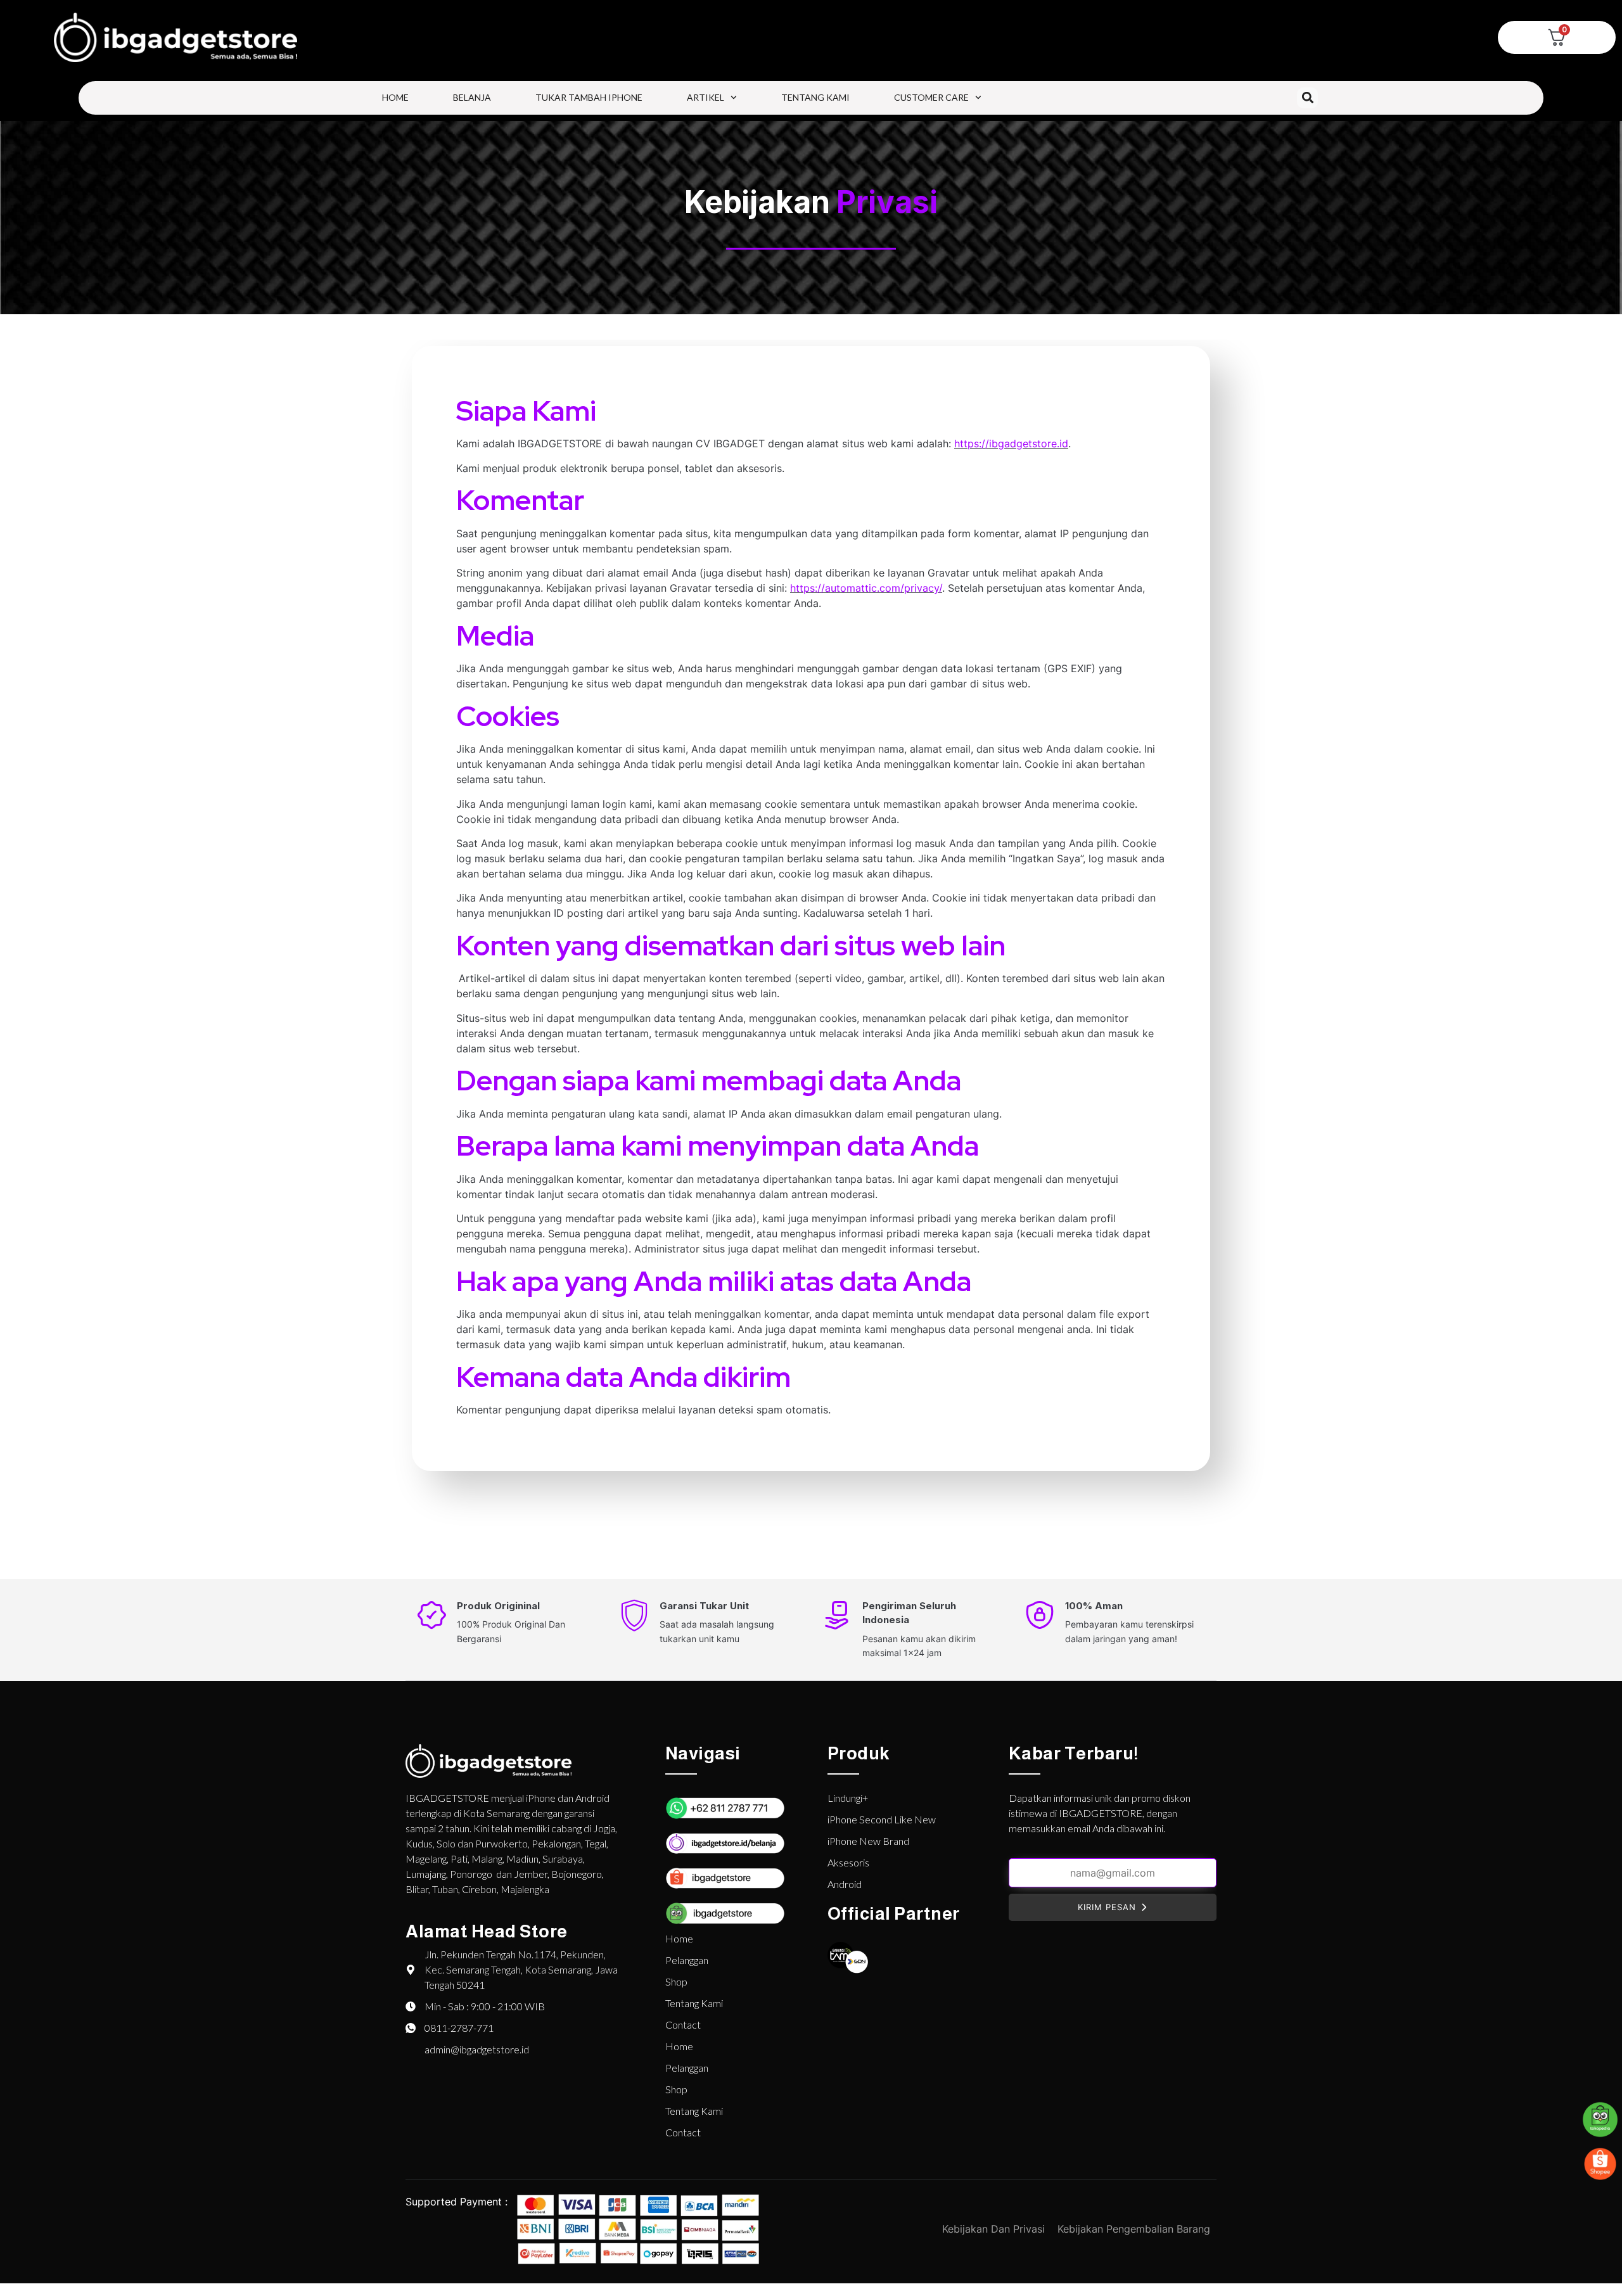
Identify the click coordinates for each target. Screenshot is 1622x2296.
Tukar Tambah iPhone (589, 97)
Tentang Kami (815, 97)
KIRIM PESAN (1107, 1907)
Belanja (472, 97)
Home (395, 97)
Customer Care (931, 97)
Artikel (706, 97)
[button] (1307, 98)
